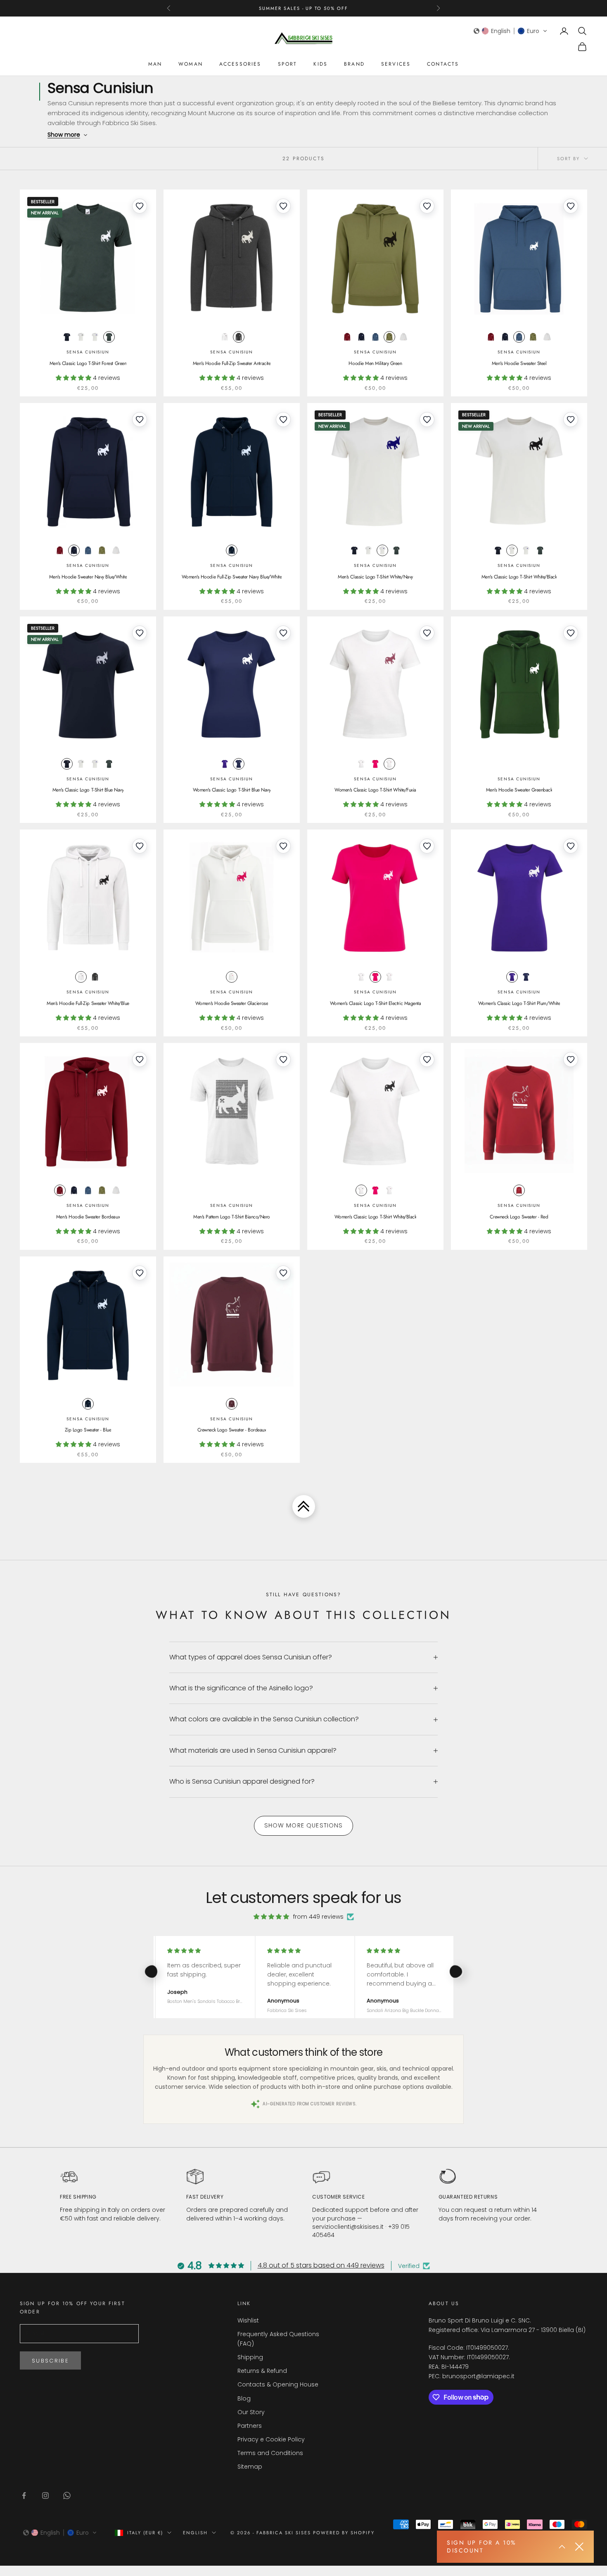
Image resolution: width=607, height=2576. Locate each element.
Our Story (251, 2412)
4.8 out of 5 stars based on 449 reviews (321, 2265)
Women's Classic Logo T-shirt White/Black (376, 1217)
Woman (191, 64)
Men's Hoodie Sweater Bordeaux (88, 1217)
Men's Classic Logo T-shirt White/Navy (375, 577)
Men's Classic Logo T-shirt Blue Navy (88, 790)
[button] (511, 31)
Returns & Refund (262, 2371)
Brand (354, 64)
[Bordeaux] (347, 337)
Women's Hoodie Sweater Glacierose (232, 1003)
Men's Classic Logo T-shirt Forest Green (88, 363)
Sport (288, 64)
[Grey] (239, 337)
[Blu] (88, 1404)
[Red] (519, 1190)
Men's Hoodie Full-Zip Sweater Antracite (232, 363)
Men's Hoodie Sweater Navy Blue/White (88, 577)
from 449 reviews (318, 1917)
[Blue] (67, 337)
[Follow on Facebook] (24, 2495)
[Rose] (375, 764)
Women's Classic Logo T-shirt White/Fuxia (375, 790)
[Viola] (225, 764)
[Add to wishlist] (140, 206)
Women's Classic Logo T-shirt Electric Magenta (375, 1003)
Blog (244, 2398)
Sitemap (250, 2467)
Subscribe (50, 2361)
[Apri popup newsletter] (562, 2547)
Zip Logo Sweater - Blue (88, 1430)
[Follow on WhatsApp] (67, 2495)
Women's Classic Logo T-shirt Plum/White (519, 1003)
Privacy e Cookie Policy (271, 2439)
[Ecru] (403, 337)
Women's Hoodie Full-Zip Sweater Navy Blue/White (232, 577)
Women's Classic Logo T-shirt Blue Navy (232, 790)
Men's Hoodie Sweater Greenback (519, 790)
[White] (81, 337)
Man (155, 64)
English (195, 2533)
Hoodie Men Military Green (375, 363)
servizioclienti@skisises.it (348, 2227)
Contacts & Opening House (278, 2384)
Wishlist (248, 2320)
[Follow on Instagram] (45, 2495)
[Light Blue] (375, 337)
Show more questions (304, 1825)
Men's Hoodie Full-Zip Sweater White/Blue (88, 1003)
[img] (271, 1917)
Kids (320, 64)
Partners (250, 2426)
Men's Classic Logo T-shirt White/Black (519, 577)
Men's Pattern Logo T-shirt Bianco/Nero (232, 1217)
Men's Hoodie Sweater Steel (519, 363)
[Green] (109, 337)
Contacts (443, 64)
